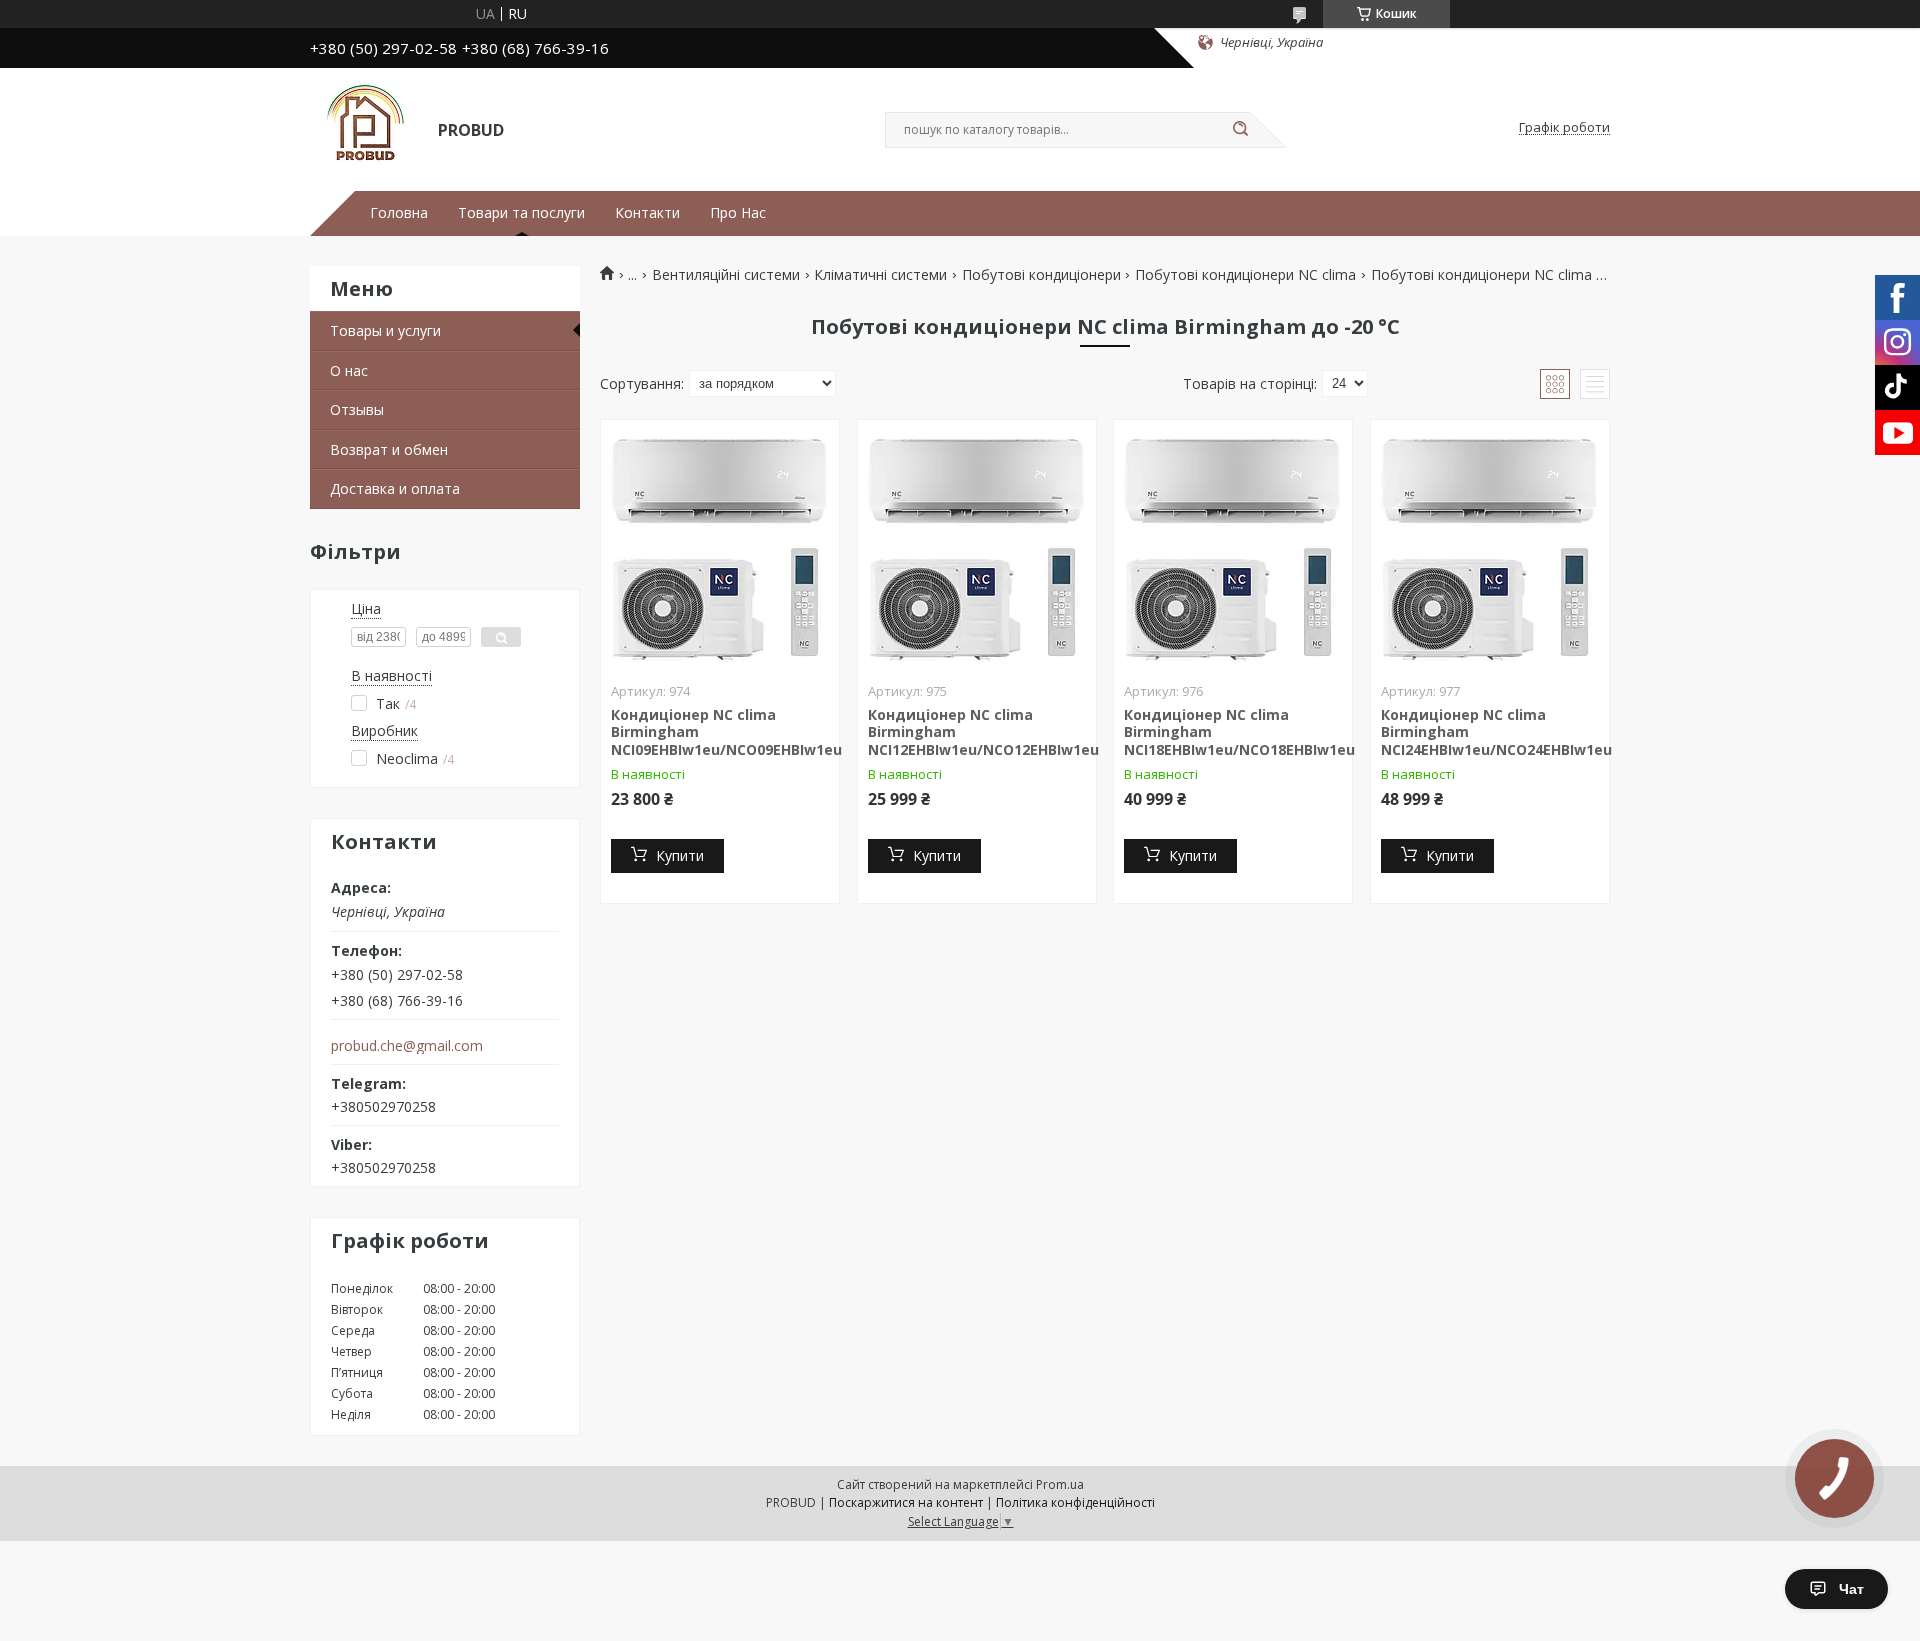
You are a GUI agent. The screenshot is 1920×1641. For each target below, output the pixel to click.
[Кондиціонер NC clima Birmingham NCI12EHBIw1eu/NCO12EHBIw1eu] (977, 545)
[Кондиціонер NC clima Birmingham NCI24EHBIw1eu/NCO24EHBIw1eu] (1490, 545)
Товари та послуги (521, 213)
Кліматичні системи (880, 275)
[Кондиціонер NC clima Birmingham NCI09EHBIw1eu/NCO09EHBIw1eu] (720, 545)
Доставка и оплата (395, 488)
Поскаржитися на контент (906, 1502)
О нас (349, 370)
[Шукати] (1240, 130)
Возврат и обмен (389, 449)
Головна (399, 213)
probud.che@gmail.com (407, 1046)
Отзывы (357, 409)
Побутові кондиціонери (1041, 275)
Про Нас (738, 213)
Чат (1851, 1589)
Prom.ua (1060, 1484)
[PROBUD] (365, 128)
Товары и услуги (385, 330)
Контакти (647, 213)
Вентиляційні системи (726, 275)
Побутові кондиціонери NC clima (1245, 275)
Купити (680, 855)
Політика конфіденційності (1075, 1502)
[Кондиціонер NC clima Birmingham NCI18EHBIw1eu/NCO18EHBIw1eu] (1233, 545)
